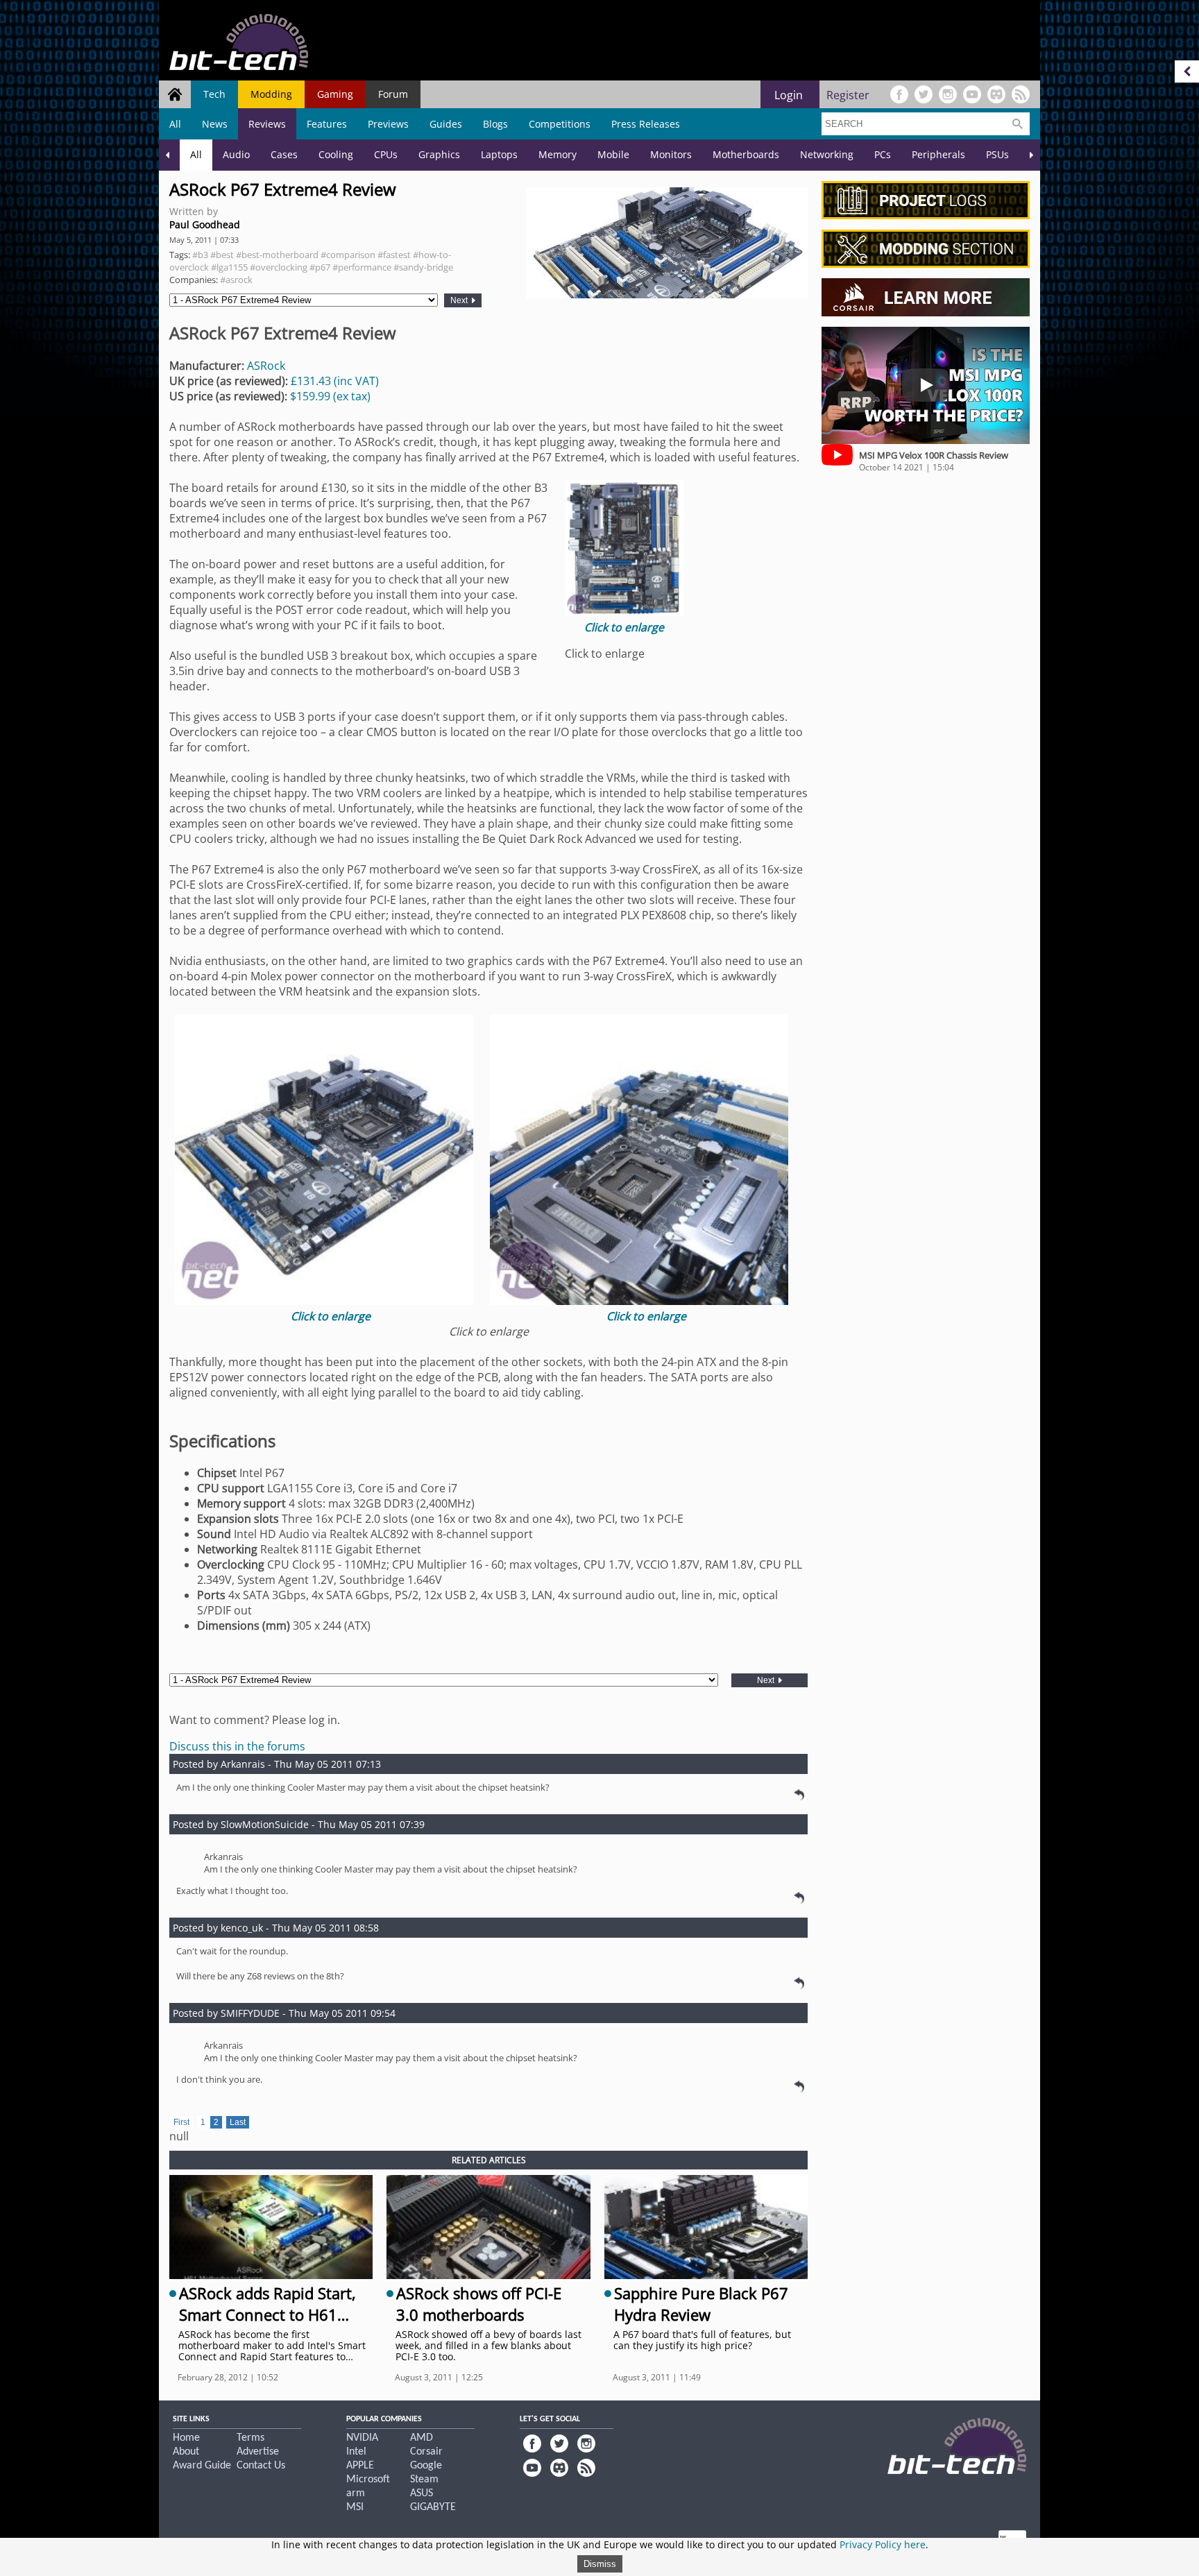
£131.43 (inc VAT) (335, 381)
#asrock (236, 280)
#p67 (320, 267)
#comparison (348, 255)
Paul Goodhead (205, 224)
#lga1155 (229, 267)
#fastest (394, 255)
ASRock (266, 366)
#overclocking (279, 267)
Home (186, 2438)
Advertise (258, 2452)
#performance (362, 267)
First (181, 2122)
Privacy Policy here (883, 2544)
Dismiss (600, 2564)
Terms (250, 2438)
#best (222, 255)
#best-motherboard (277, 255)
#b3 (200, 255)
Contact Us (261, 2466)
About (186, 2452)
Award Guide (202, 2466)
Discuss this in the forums (237, 1746)
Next (460, 300)
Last (238, 2122)
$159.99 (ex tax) (330, 396)
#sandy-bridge (423, 267)
